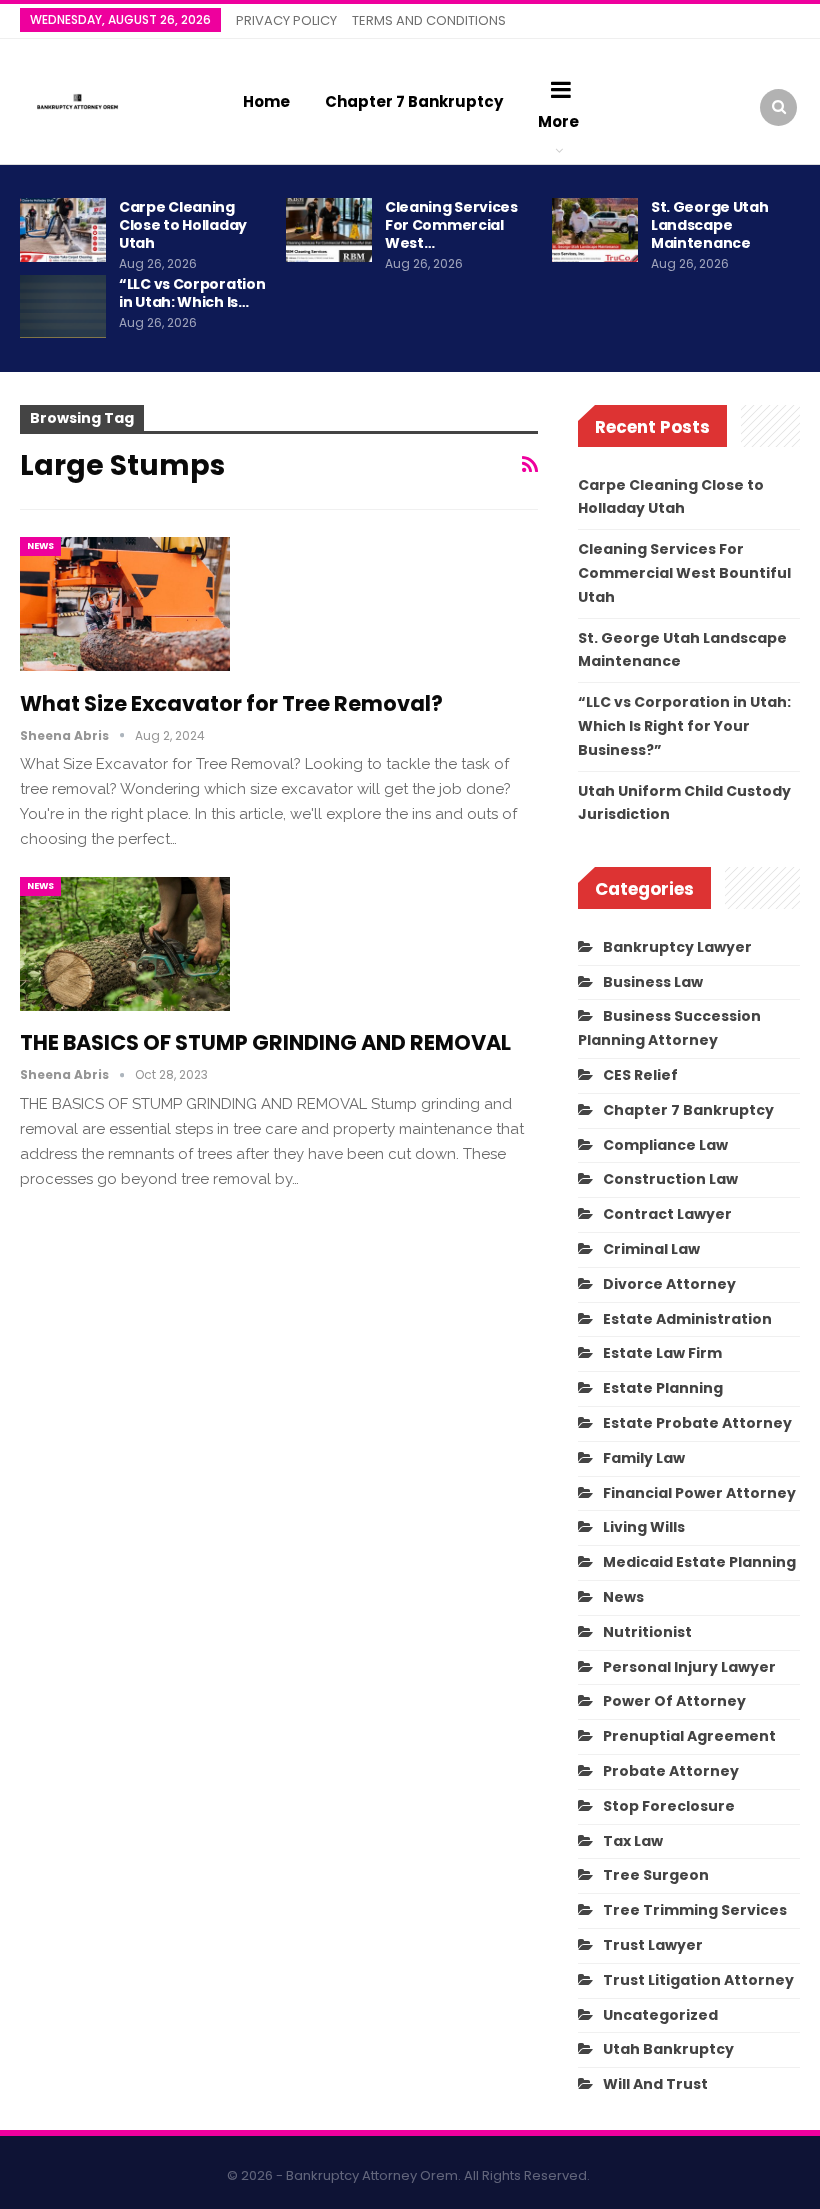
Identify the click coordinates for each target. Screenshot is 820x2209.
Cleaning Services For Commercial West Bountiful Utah (684, 573)
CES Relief (640, 1075)
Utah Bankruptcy (668, 2049)
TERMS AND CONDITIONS (429, 20)
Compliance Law (665, 1145)
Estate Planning (663, 1388)
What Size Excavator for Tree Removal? (231, 703)
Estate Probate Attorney (697, 1423)
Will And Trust (655, 2084)
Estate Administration (687, 1319)
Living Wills (644, 1527)
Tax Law (633, 1841)
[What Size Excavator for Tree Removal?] (125, 604)
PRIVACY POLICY (286, 20)
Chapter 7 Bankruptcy (414, 101)
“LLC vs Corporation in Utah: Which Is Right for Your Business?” (684, 726)
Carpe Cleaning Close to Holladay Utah (183, 225)
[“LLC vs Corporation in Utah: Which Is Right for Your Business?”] (63, 307)
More (558, 121)
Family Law (644, 1458)
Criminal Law (651, 1249)
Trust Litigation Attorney (698, 1980)
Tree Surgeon (656, 1875)
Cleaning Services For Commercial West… (451, 225)
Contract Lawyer (667, 1214)
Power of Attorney (674, 1701)
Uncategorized (660, 2015)
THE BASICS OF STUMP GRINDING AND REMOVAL (265, 1042)
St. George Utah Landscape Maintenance (710, 225)
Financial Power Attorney (699, 1493)
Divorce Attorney (669, 1284)
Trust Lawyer (653, 1945)
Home (266, 101)
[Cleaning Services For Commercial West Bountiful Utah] (329, 230)
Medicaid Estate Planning (699, 1562)
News (40, 546)
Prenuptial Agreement (689, 1736)
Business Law (653, 982)
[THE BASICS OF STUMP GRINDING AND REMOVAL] (125, 944)
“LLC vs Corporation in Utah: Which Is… (192, 293)
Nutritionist (647, 1632)
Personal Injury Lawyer (689, 1667)
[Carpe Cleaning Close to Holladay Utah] (63, 230)
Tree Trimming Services (695, 1910)
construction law (670, 1179)
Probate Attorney (671, 1771)
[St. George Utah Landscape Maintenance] (595, 230)
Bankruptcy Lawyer (677, 947)
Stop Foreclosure (669, 1806)
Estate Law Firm (662, 1353)
